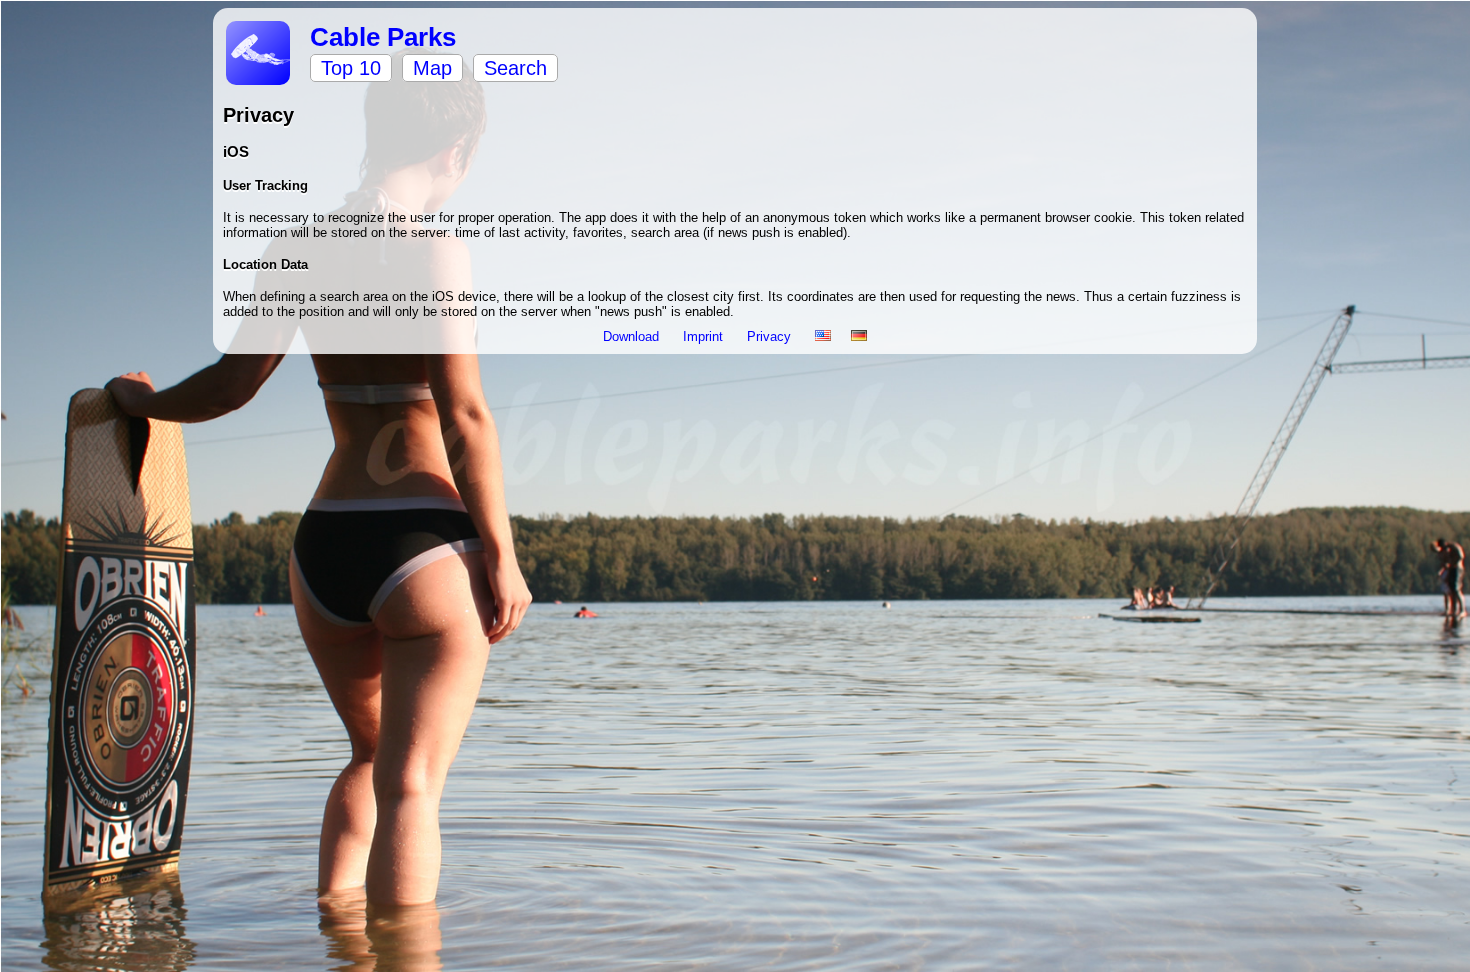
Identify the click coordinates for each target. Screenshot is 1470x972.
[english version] (823, 336)
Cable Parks (383, 37)
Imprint (705, 336)
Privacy (771, 336)
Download (633, 336)
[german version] (859, 336)
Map (432, 68)
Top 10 (351, 68)
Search (515, 68)
